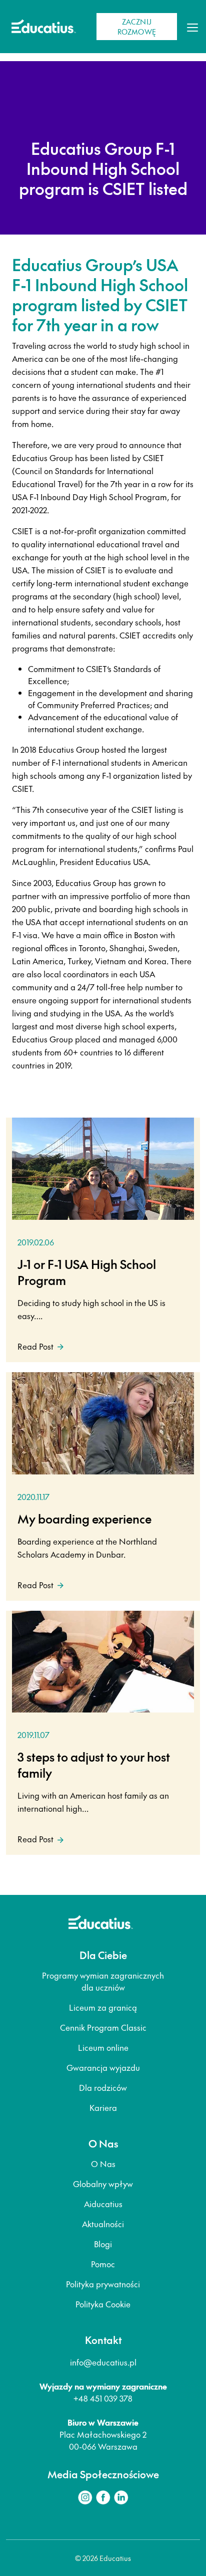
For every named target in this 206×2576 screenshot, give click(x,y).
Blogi (103, 2244)
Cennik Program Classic (103, 2027)
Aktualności (103, 2224)
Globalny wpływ (103, 2184)
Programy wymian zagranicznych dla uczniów (103, 1981)
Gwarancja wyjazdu (103, 2067)
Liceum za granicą (103, 2007)
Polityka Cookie (103, 2304)
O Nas (103, 2164)
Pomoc (103, 2264)
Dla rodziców (103, 2087)
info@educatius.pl (103, 2362)
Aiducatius (103, 2204)
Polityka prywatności (103, 2284)
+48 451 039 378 (103, 2398)
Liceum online (103, 2047)
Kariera (103, 2107)
